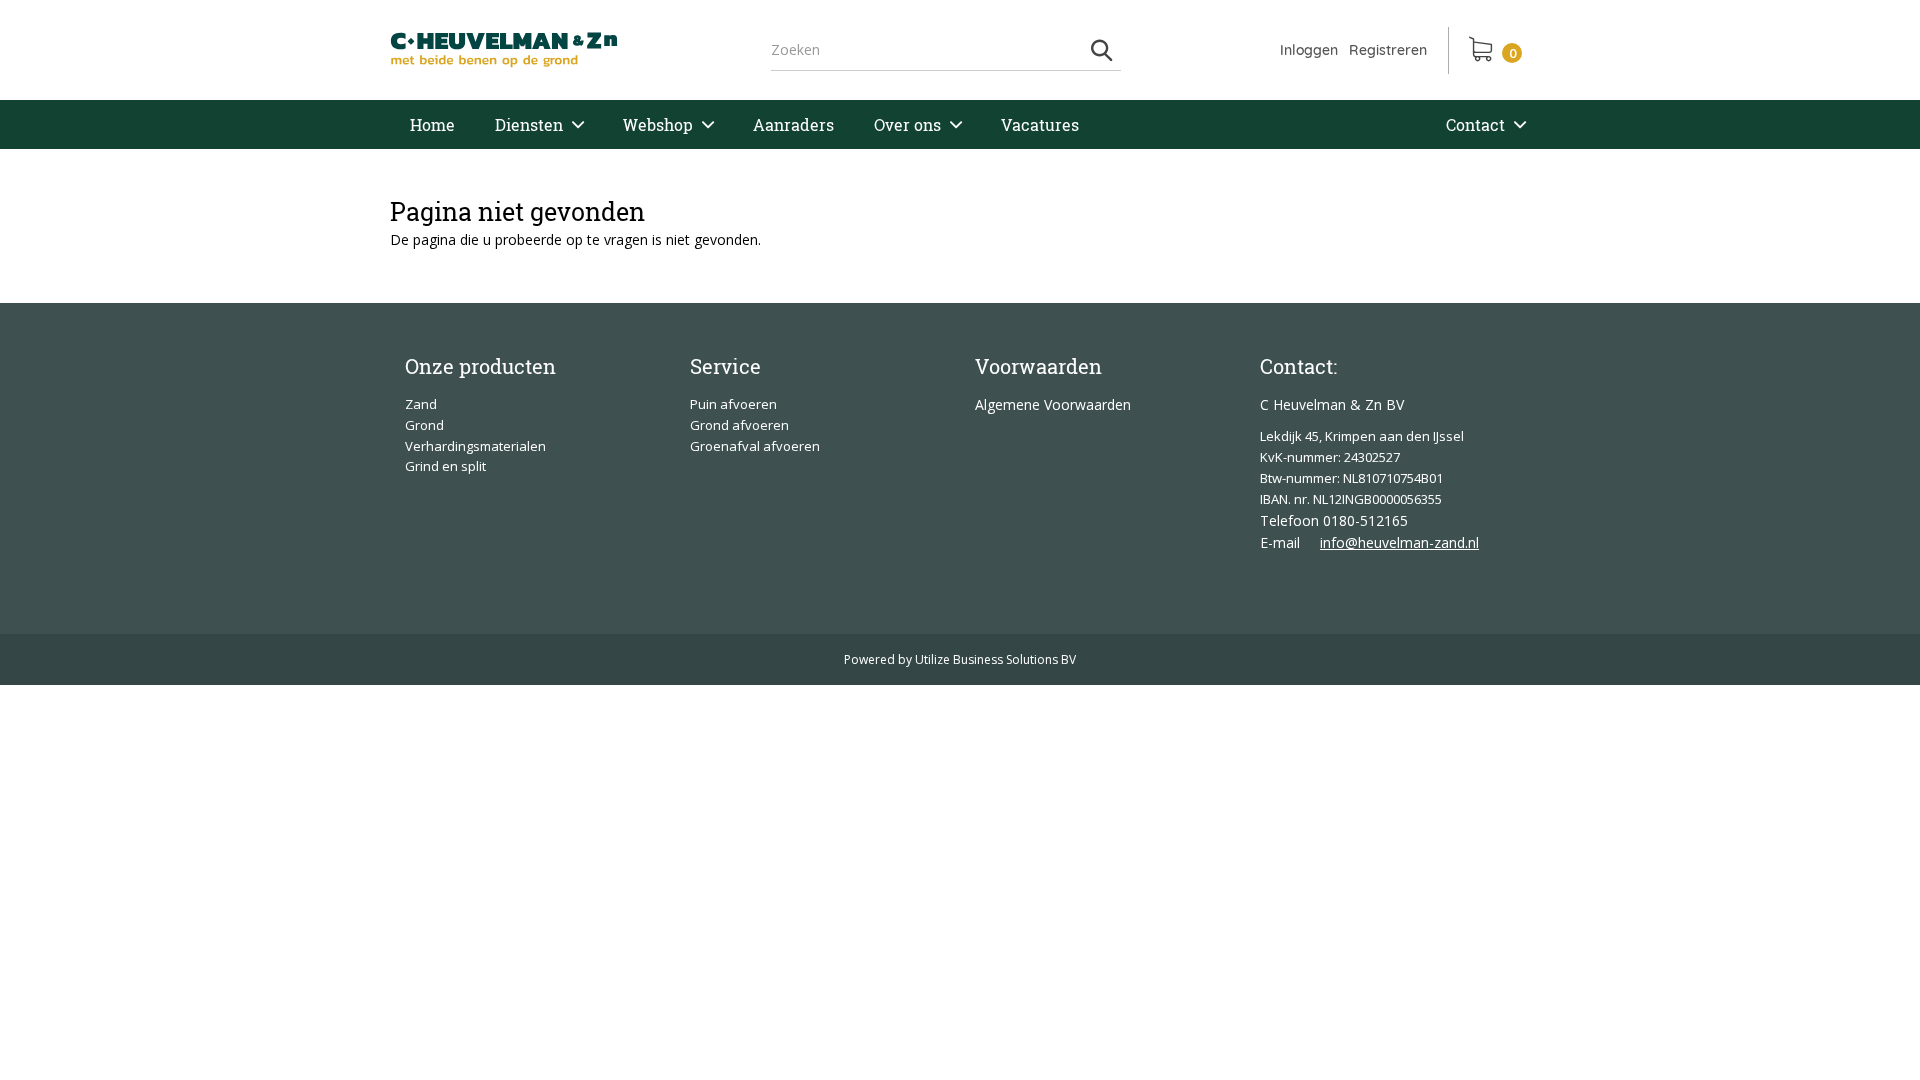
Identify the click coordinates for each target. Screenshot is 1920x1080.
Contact (1475, 124)
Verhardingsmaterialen (475, 446)
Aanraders (793, 124)
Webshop (658, 124)
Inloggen (1309, 50)
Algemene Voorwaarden (1053, 404)
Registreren (1388, 50)
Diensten (529, 124)
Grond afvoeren (739, 425)
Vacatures (1040, 124)
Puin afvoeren (733, 404)
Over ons (907, 124)
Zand (421, 404)
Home (432, 124)
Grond (424, 425)
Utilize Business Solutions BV (995, 659)
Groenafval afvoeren (755, 446)
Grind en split (445, 466)
